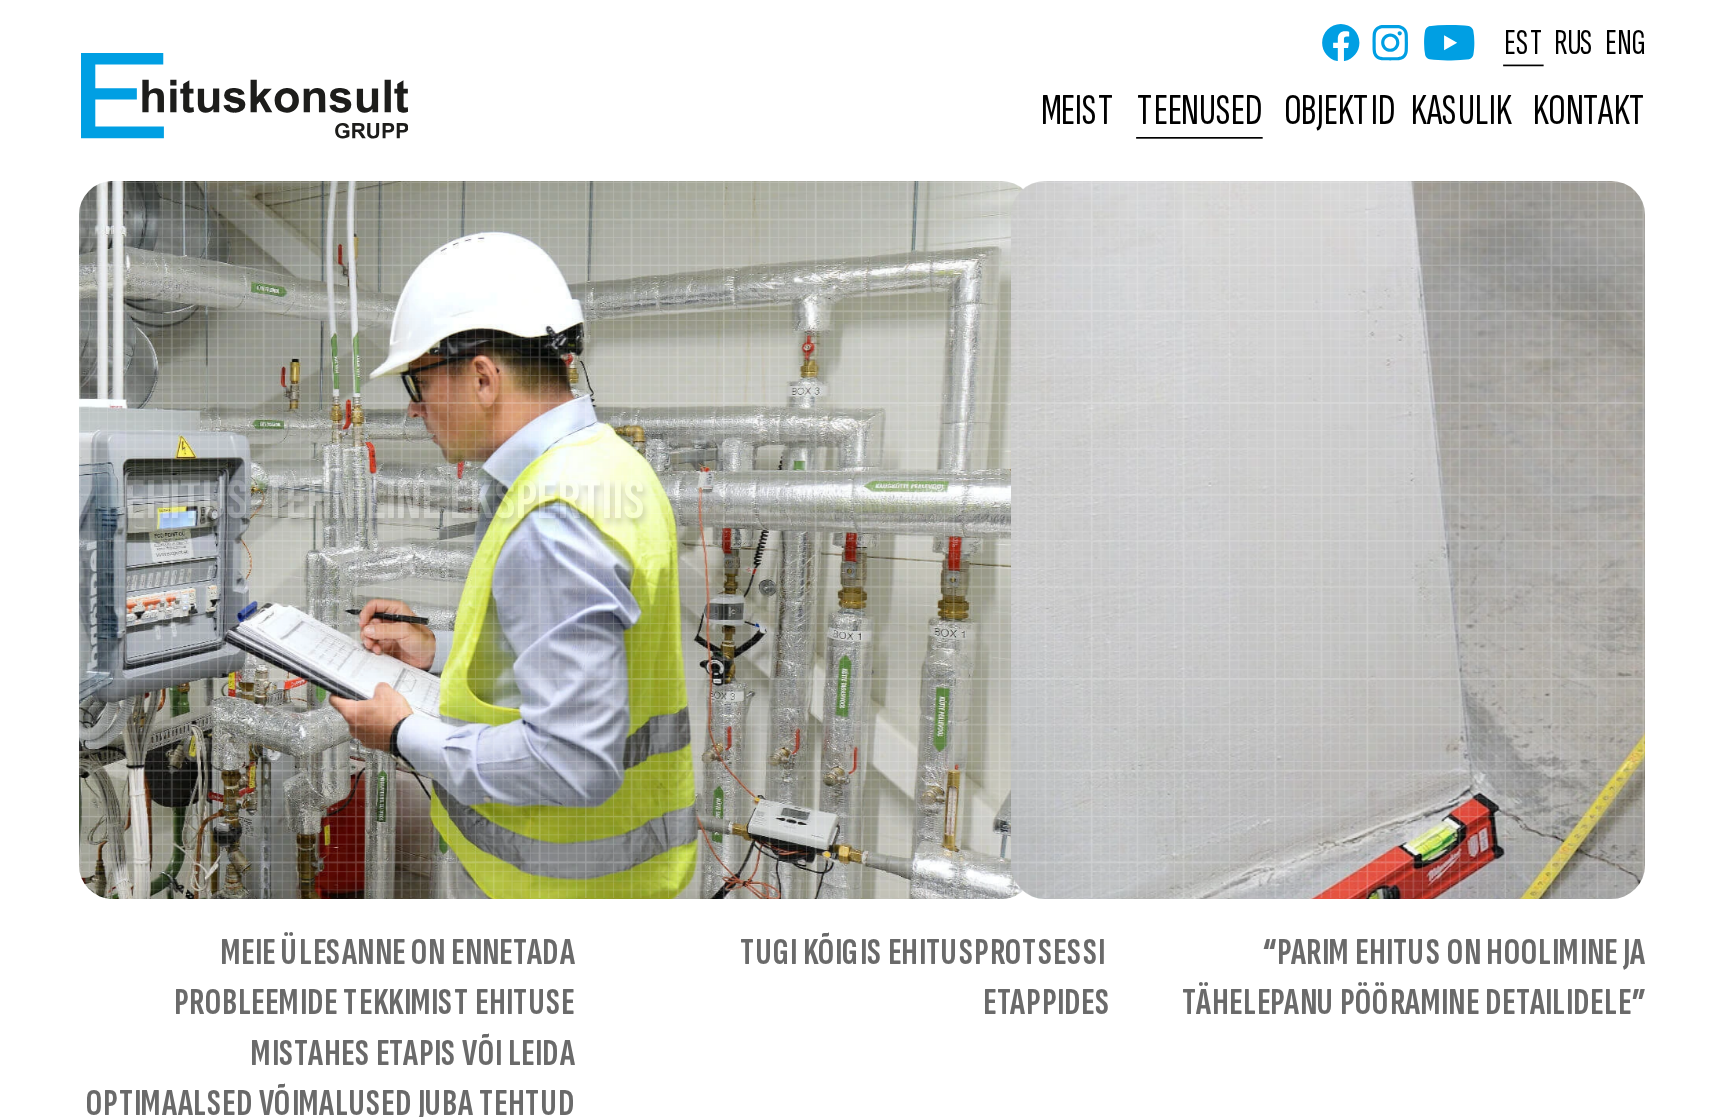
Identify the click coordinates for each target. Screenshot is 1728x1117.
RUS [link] (1575, 43)
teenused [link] (1200, 110)
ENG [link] (1625, 43)
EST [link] (1524, 43)
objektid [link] (1339, 110)
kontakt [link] (1590, 110)
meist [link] (1078, 110)
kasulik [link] (1461, 110)
